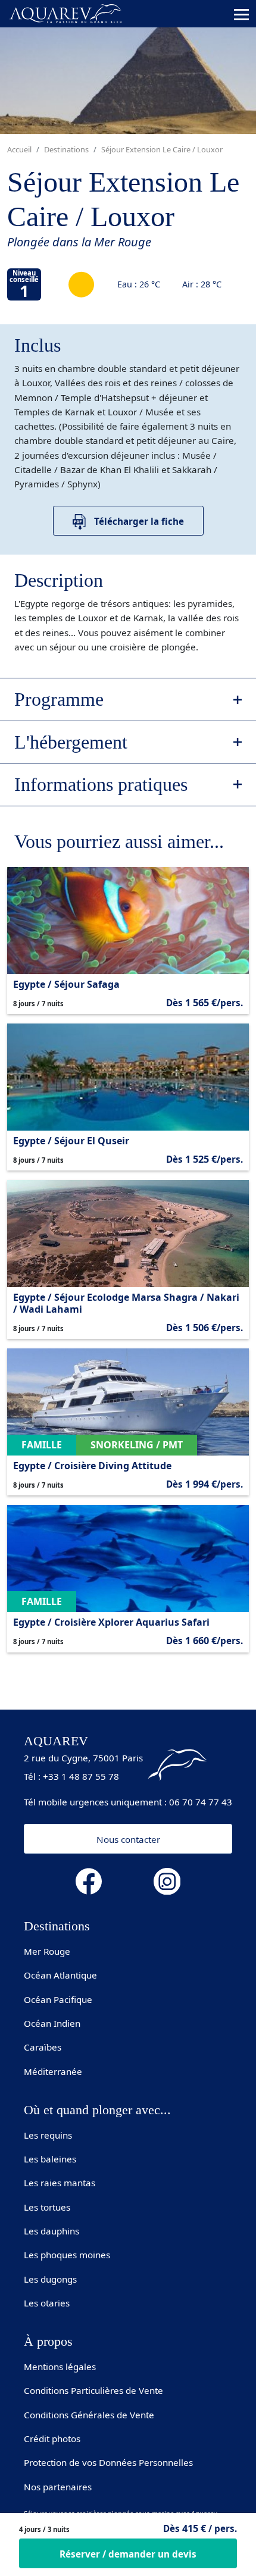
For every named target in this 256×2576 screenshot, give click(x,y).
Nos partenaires (58, 2487)
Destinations (66, 149)
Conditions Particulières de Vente (93, 2390)
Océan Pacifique (58, 1999)
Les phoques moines (67, 2255)
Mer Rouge (47, 1951)
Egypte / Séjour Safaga (66, 984)
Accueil (19, 149)
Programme (59, 699)
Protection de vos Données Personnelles (108, 2462)
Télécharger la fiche (138, 521)
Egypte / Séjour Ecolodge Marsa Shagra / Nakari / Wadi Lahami (126, 1303)
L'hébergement (71, 742)
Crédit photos (52, 2439)
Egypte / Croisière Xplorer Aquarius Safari (111, 1622)
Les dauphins (51, 2231)
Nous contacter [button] (128, 1839)
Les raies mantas (60, 2183)
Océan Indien (52, 2023)
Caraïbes (43, 2047)
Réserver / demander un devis (128, 2554)
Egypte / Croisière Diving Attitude (92, 1466)
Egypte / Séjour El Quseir (71, 1141)
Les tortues (47, 2207)
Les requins (48, 2135)
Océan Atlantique (60, 1975)
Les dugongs (50, 2279)
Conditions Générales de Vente (89, 2415)
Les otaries (47, 2303)
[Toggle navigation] (241, 14)
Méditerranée (53, 2071)
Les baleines (50, 2159)
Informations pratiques (101, 784)
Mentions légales (60, 2367)
